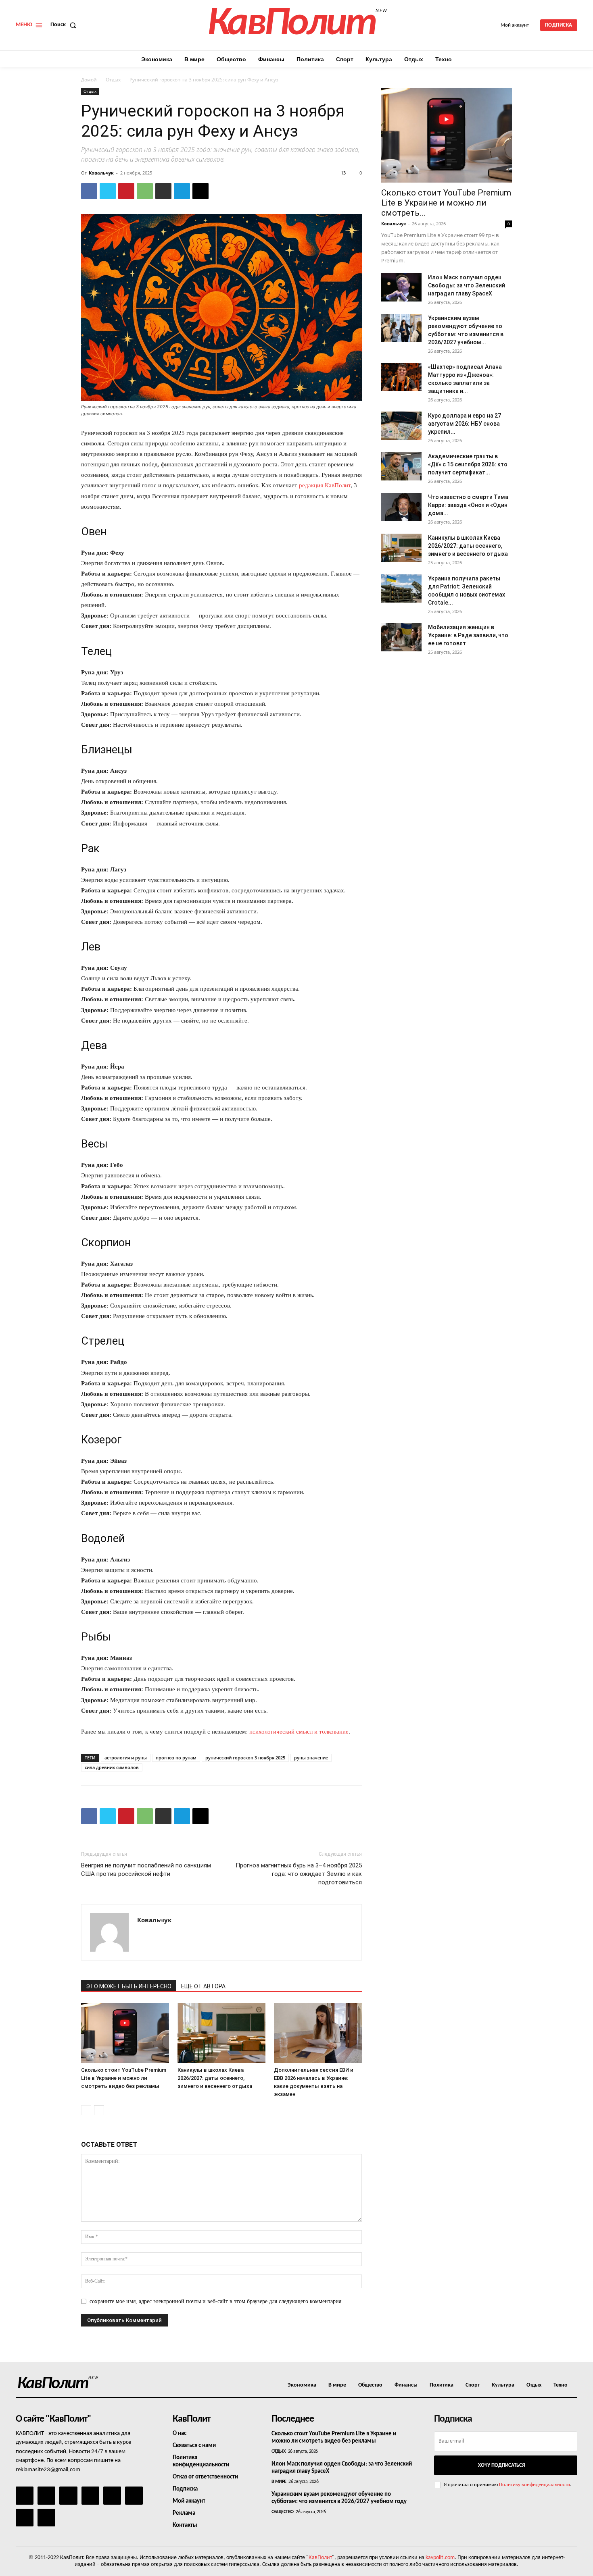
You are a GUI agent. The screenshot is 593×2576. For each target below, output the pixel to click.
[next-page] (99, 2110)
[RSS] (90, 2495)
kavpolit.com (440, 2558)
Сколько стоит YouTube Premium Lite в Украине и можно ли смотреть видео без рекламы (124, 2078)
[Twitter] (108, 191)
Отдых (113, 80)
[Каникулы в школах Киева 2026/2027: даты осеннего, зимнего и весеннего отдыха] (221, 2033)
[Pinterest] (126, 191)
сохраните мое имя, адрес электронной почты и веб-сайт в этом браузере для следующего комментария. (216, 2301)
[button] (65, 25)
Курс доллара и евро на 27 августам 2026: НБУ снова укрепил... (465, 424)
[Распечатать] (163, 191)
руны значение (311, 1758)
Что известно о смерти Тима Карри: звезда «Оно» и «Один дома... (468, 505)
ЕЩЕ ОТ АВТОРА (203, 1986)
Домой (89, 80)
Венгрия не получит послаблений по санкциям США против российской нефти (146, 1870)
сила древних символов (112, 1767)
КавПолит (320, 2558)
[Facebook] (89, 191)
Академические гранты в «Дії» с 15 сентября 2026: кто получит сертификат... (468, 464)
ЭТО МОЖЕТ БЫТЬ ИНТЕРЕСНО (129, 1986)
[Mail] (68, 2495)
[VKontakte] (25, 2518)
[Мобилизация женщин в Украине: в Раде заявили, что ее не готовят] (401, 637)
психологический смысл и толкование (299, 1732)
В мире (279, 2482)
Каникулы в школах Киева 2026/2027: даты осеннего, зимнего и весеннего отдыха (215, 2078)
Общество (283, 2512)
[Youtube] (46, 2518)
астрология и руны (126, 1758)
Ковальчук (101, 173)
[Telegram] (182, 191)
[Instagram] (46, 2495)
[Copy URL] (200, 191)
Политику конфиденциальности (535, 2485)
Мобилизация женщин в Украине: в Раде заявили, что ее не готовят (468, 635)
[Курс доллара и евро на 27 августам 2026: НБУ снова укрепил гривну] (401, 426)
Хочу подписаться (501, 2465)
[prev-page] (86, 2110)
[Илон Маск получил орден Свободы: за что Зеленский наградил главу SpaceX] (401, 287)
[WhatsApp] (145, 191)
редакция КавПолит (325, 485)
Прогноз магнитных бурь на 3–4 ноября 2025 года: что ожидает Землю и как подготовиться (299, 1874)
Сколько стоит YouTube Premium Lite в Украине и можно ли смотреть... (446, 203)
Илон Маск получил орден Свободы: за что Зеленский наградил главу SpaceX (467, 285)
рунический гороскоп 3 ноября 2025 (245, 1758)
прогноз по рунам (176, 1758)
